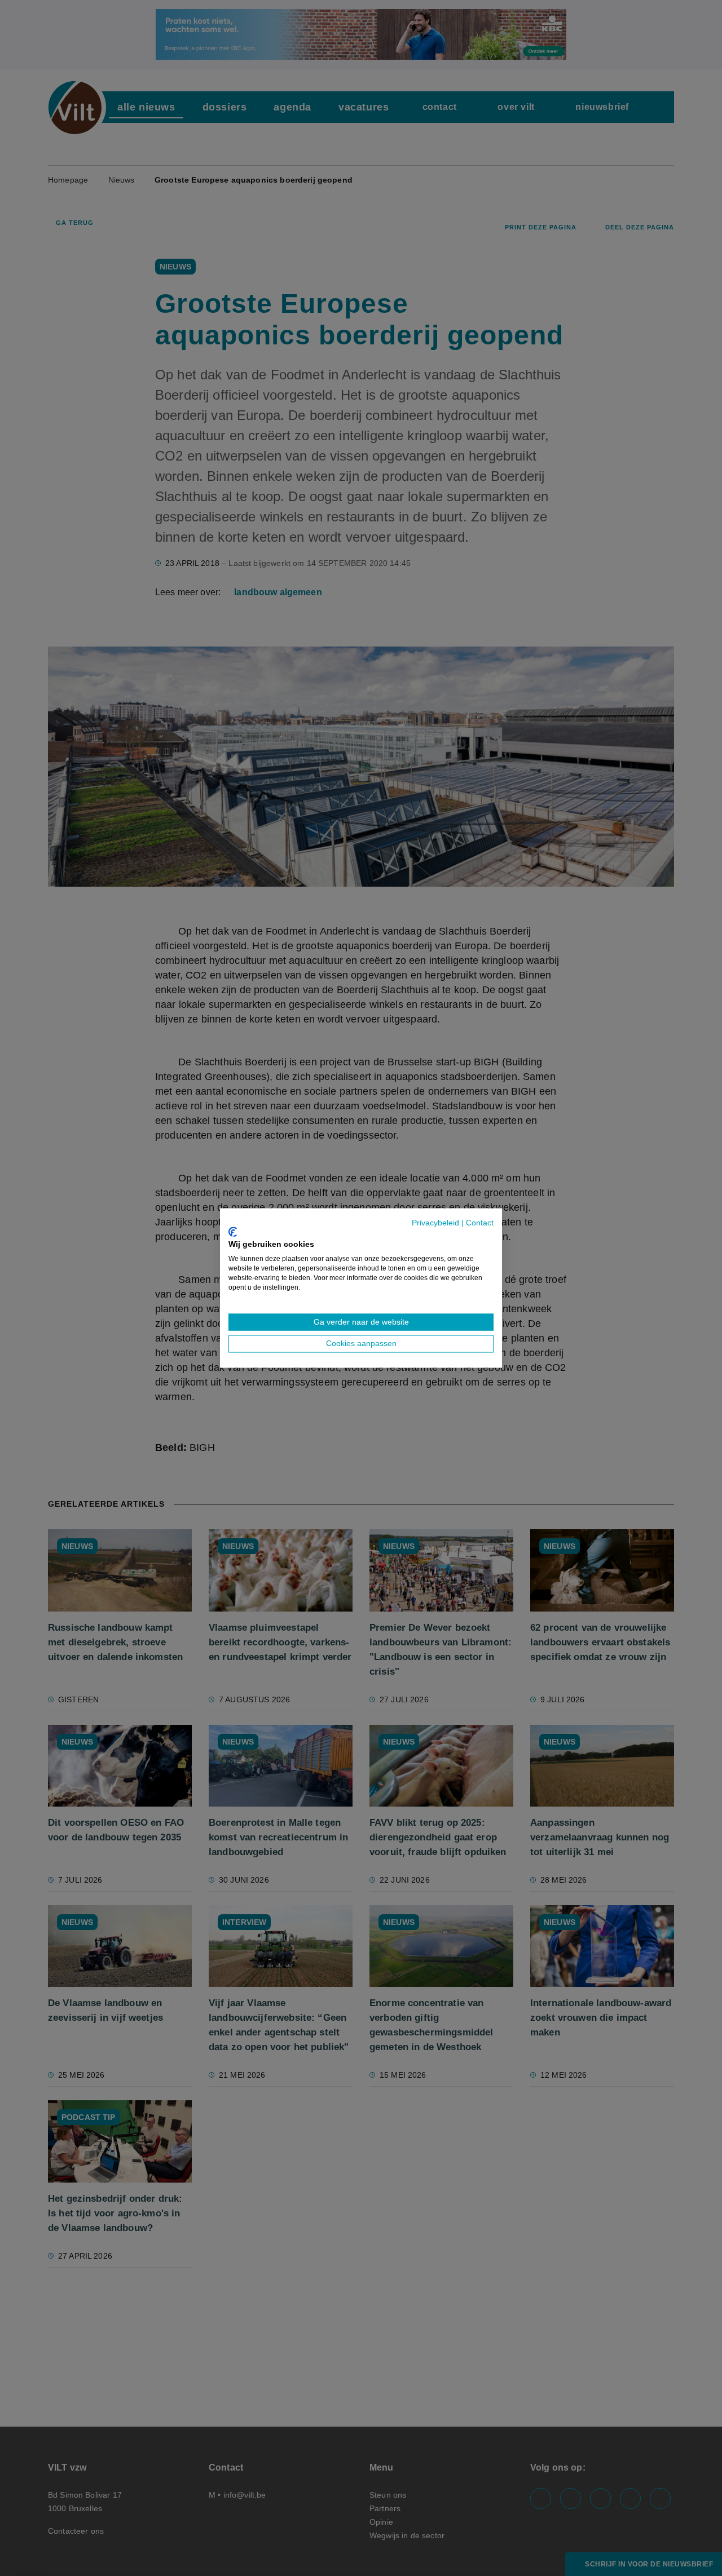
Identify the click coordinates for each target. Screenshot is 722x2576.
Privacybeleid (435, 1223)
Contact (480, 1223)
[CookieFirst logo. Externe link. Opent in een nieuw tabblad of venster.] (233, 1232)
